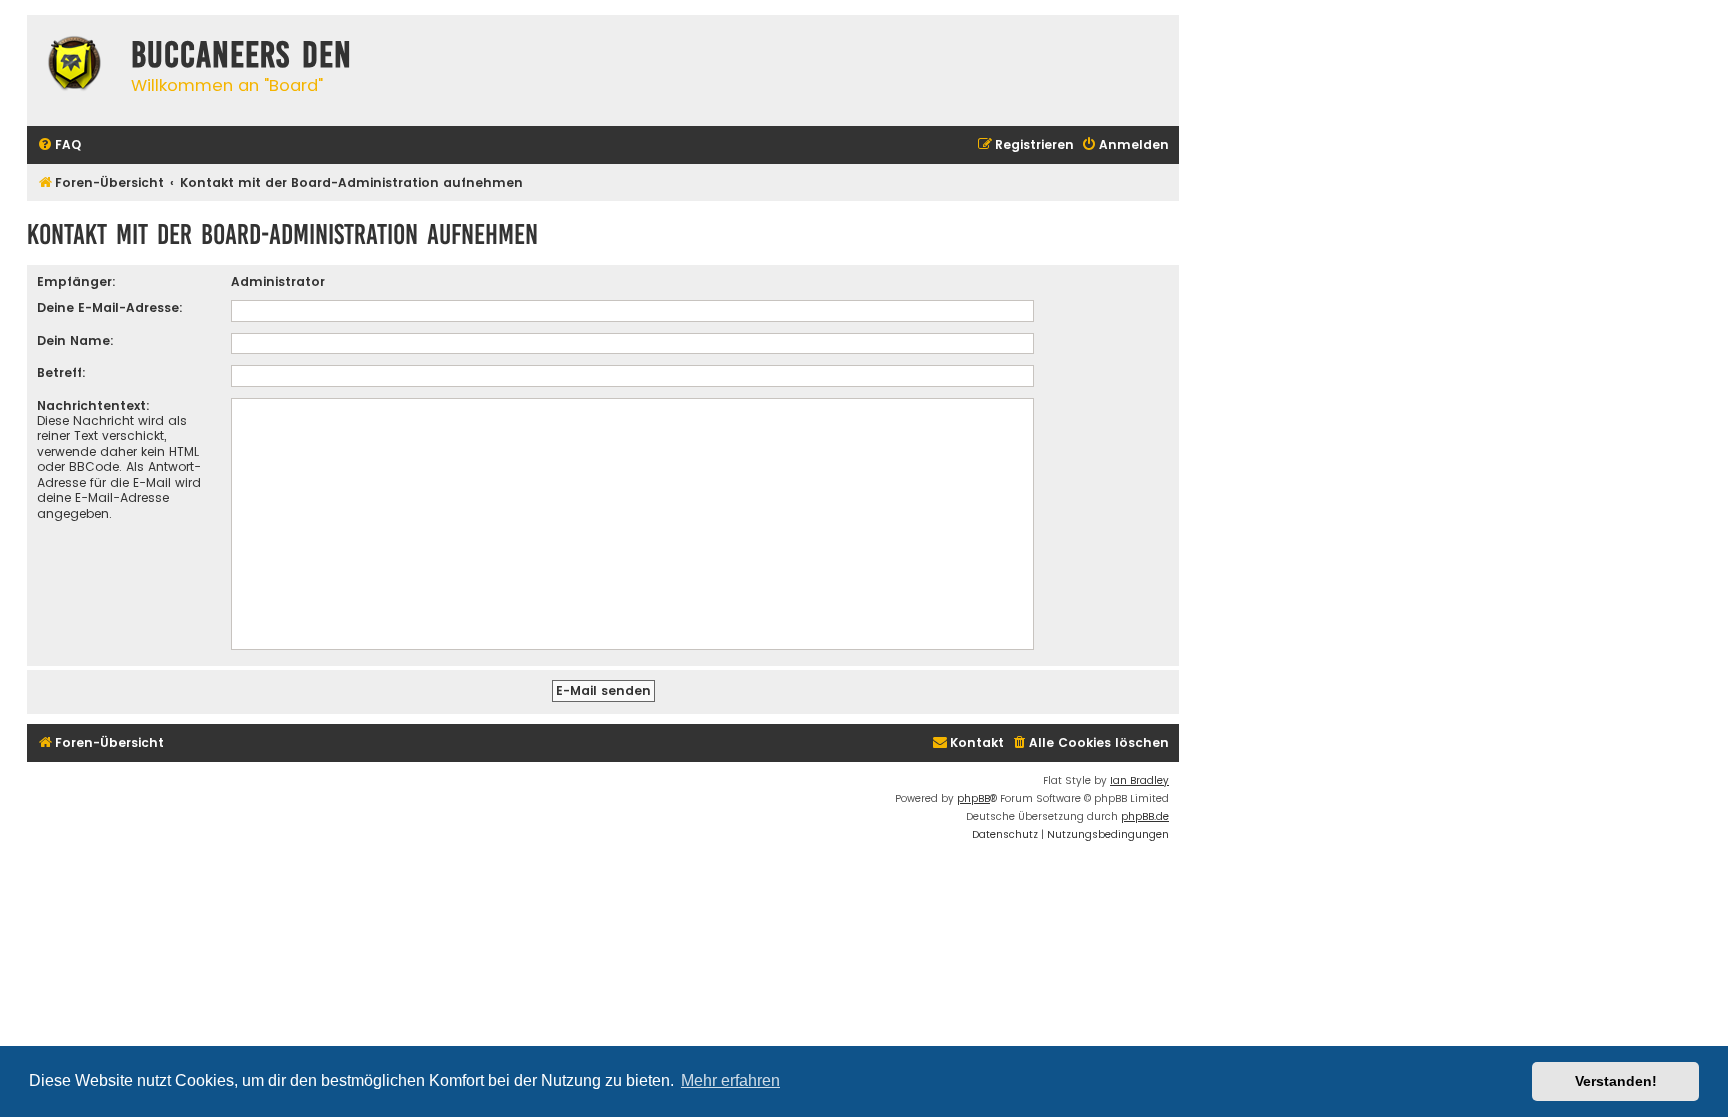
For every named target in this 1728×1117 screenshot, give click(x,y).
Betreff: (61, 372)
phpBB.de (1145, 816)
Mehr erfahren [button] (730, 1080)
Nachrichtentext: (93, 405)
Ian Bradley (1139, 780)
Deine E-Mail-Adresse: (110, 307)
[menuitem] (59, 145)
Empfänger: (76, 281)
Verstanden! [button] (1616, 1081)
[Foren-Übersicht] (74, 66)
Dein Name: (75, 340)
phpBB (973, 798)
